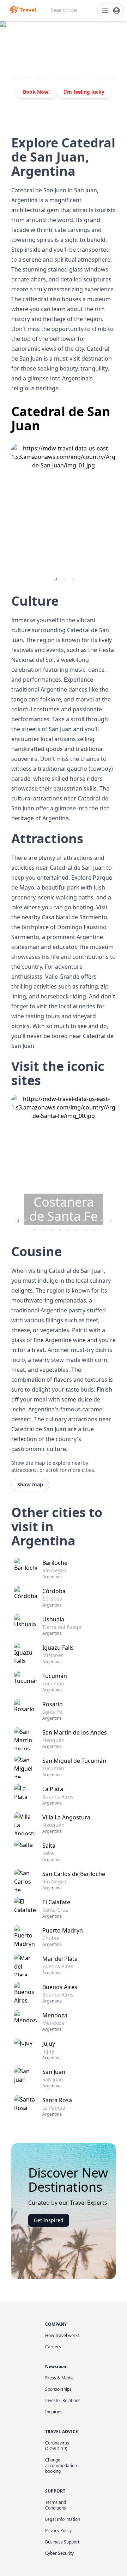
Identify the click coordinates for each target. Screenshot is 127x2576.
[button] (55, 578)
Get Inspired (49, 2220)
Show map (30, 1484)
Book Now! (36, 92)
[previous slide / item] (16, 515)
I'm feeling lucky (84, 92)
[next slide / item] (111, 515)
